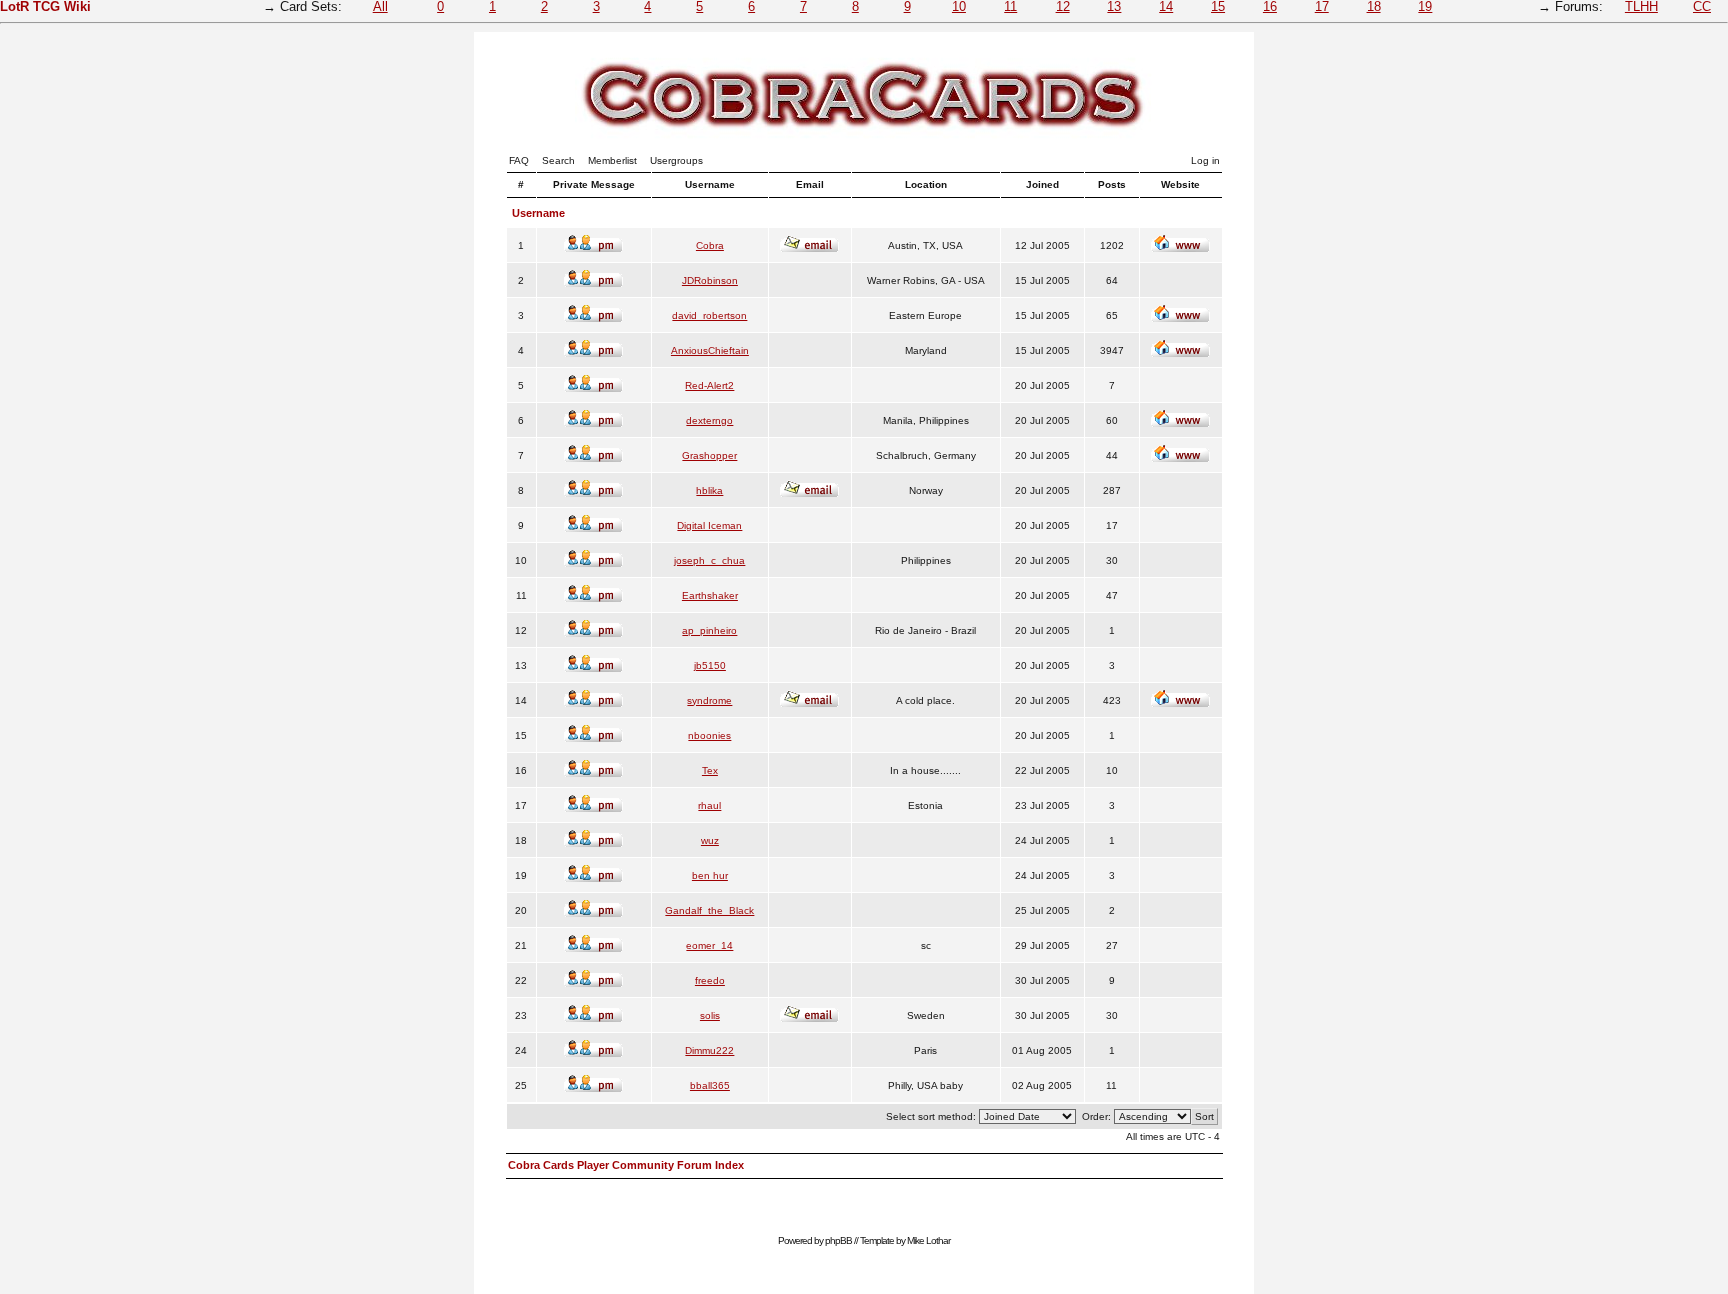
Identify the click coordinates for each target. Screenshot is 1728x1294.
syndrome (709, 700)
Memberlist (612, 160)
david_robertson (709, 315)
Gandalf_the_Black (709, 910)
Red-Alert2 (709, 385)
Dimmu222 (709, 1050)
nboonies (709, 735)
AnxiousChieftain (710, 350)
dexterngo (709, 420)
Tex (710, 770)
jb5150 (710, 665)
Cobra (710, 245)
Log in (1205, 160)
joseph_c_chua (709, 560)
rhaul (709, 805)
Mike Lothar (928, 1240)
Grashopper (709, 455)
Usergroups (676, 160)
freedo (710, 980)
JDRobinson (710, 280)
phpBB (838, 1240)
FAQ (519, 160)
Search (558, 160)
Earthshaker (710, 595)
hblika (709, 490)
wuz (710, 840)
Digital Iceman (709, 525)
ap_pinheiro (709, 630)
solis (710, 1015)
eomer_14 (709, 945)
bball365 (710, 1085)
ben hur (710, 875)
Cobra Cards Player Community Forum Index (626, 1165)
